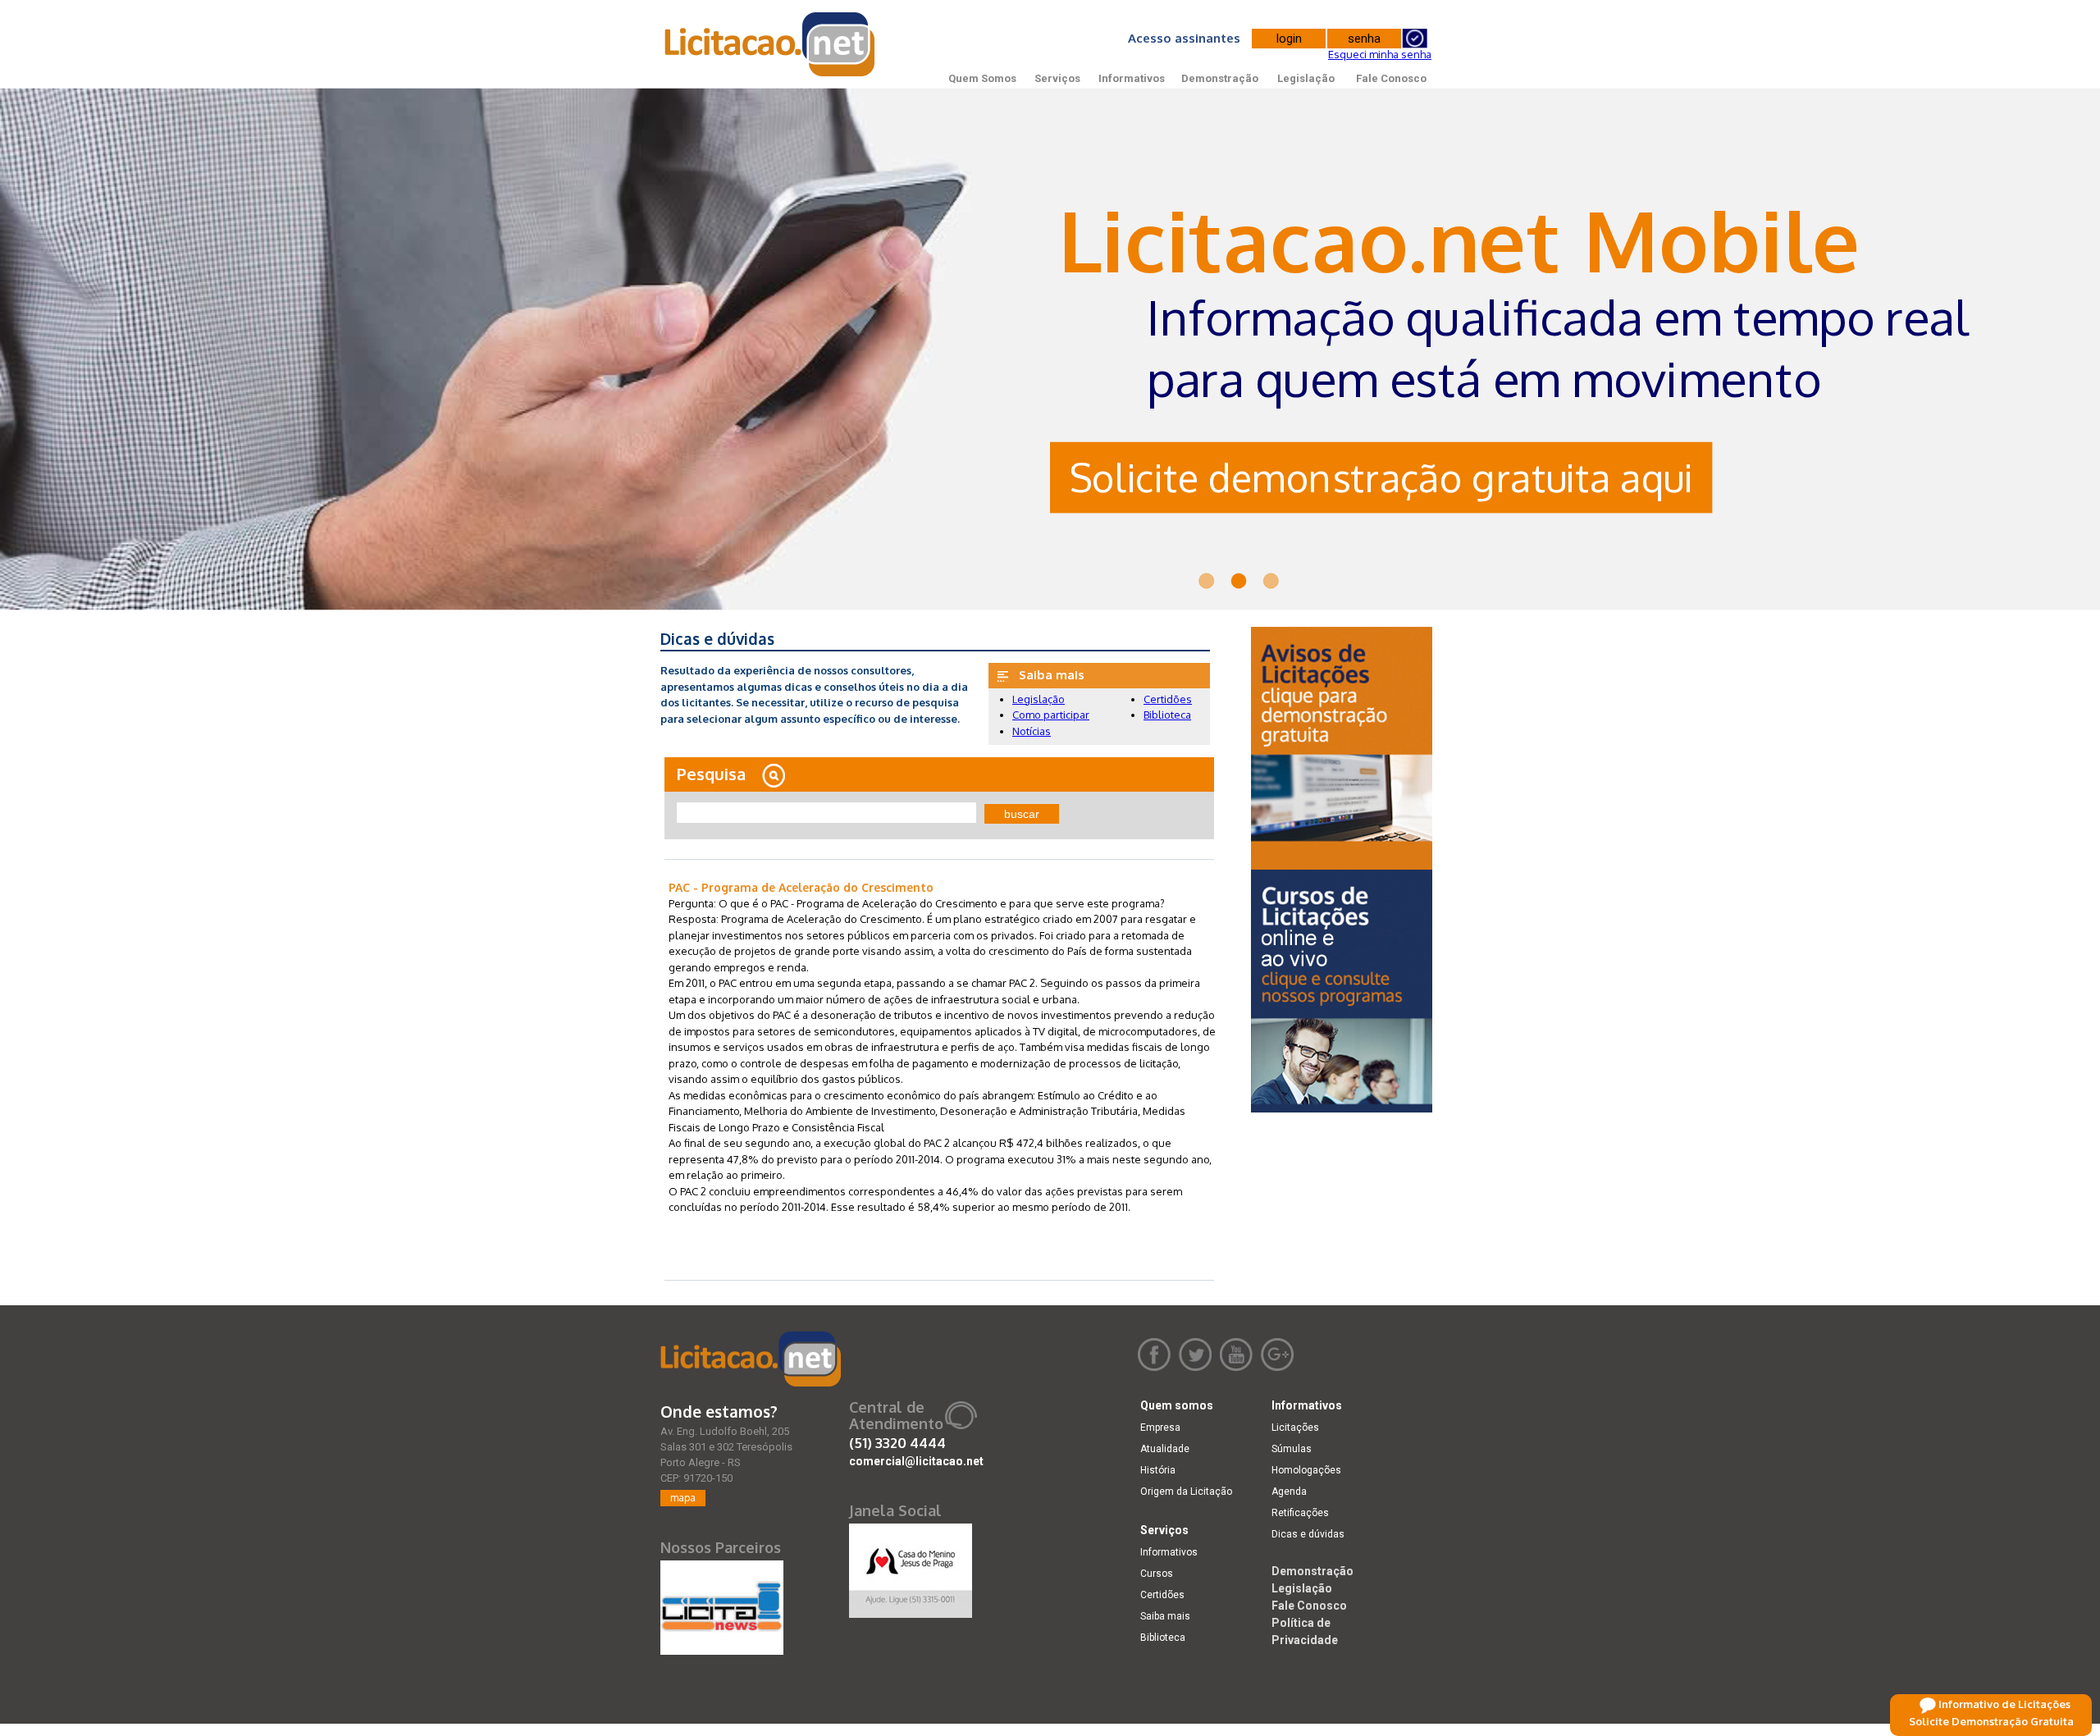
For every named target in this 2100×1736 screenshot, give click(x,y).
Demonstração (1220, 78)
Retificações (1300, 1513)
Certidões (1168, 699)
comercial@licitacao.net (916, 1461)
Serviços (1057, 78)
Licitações (1295, 1428)
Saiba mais (1165, 1616)
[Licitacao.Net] (771, 44)
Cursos (1157, 1574)
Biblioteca (1167, 715)
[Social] (911, 1567)
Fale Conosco (1391, 78)
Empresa (1160, 1428)
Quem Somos (982, 78)
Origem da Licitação (1186, 1492)
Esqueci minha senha (1380, 54)
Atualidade (1165, 1449)
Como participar (1051, 715)
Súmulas (1292, 1449)
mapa (683, 1498)
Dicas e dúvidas (1308, 1534)
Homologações (1306, 1470)
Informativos (1132, 78)
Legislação (1306, 78)
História (1158, 1470)
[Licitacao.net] (751, 1359)
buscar (1022, 814)
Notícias (1032, 731)
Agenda (1289, 1492)
